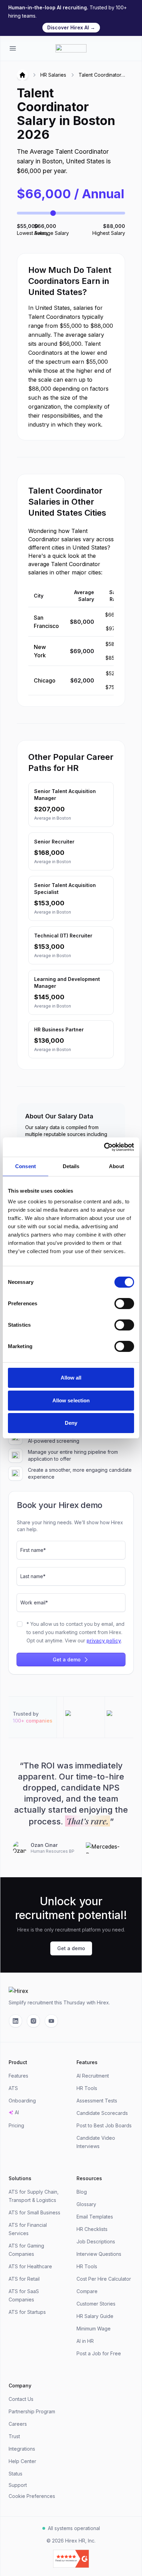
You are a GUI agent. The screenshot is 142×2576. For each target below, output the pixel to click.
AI (17, 2112)
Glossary (86, 2204)
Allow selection (71, 1400)
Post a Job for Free (99, 2353)
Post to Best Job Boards (104, 2125)
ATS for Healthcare (30, 2266)
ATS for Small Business (34, 2212)
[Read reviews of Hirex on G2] (71, 2559)
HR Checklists (92, 2229)
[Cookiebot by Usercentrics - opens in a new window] (104, 1147)
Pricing (16, 2125)
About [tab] (116, 1166)
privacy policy (104, 1640)
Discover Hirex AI (71, 27)
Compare (87, 2291)
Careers (18, 2424)
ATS (13, 2088)
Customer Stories (96, 2304)
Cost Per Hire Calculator (104, 2279)
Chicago (45, 680)
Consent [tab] (26, 1166)
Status (16, 2474)
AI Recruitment (93, 2076)
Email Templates (95, 2217)
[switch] (124, 1304)
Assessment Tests (97, 2101)
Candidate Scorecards (102, 2113)
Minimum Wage (94, 2329)
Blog (82, 2192)
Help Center (22, 2461)
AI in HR (85, 2341)
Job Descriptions (96, 2241)
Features (18, 2076)
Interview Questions (99, 2254)
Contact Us (21, 2399)
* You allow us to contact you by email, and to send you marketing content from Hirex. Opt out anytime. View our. (75, 1632)
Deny (71, 1423)
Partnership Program (32, 2411)
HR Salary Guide (95, 2316)
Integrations (22, 2449)
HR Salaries (53, 75)
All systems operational (74, 2528)
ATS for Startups (27, 2312)
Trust (14, 2436)
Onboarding (22, 2101)
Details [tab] (71, 1166)
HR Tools (87, 2088)
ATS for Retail (24, 2279)
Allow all (71, 1378)
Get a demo (67, 1659)
